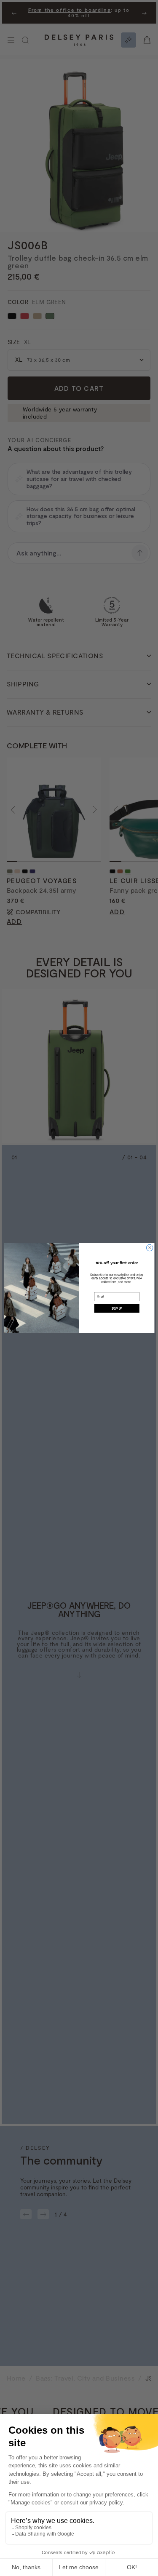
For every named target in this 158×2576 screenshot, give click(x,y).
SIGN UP (116, 1308)
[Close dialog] (150, 1248)
